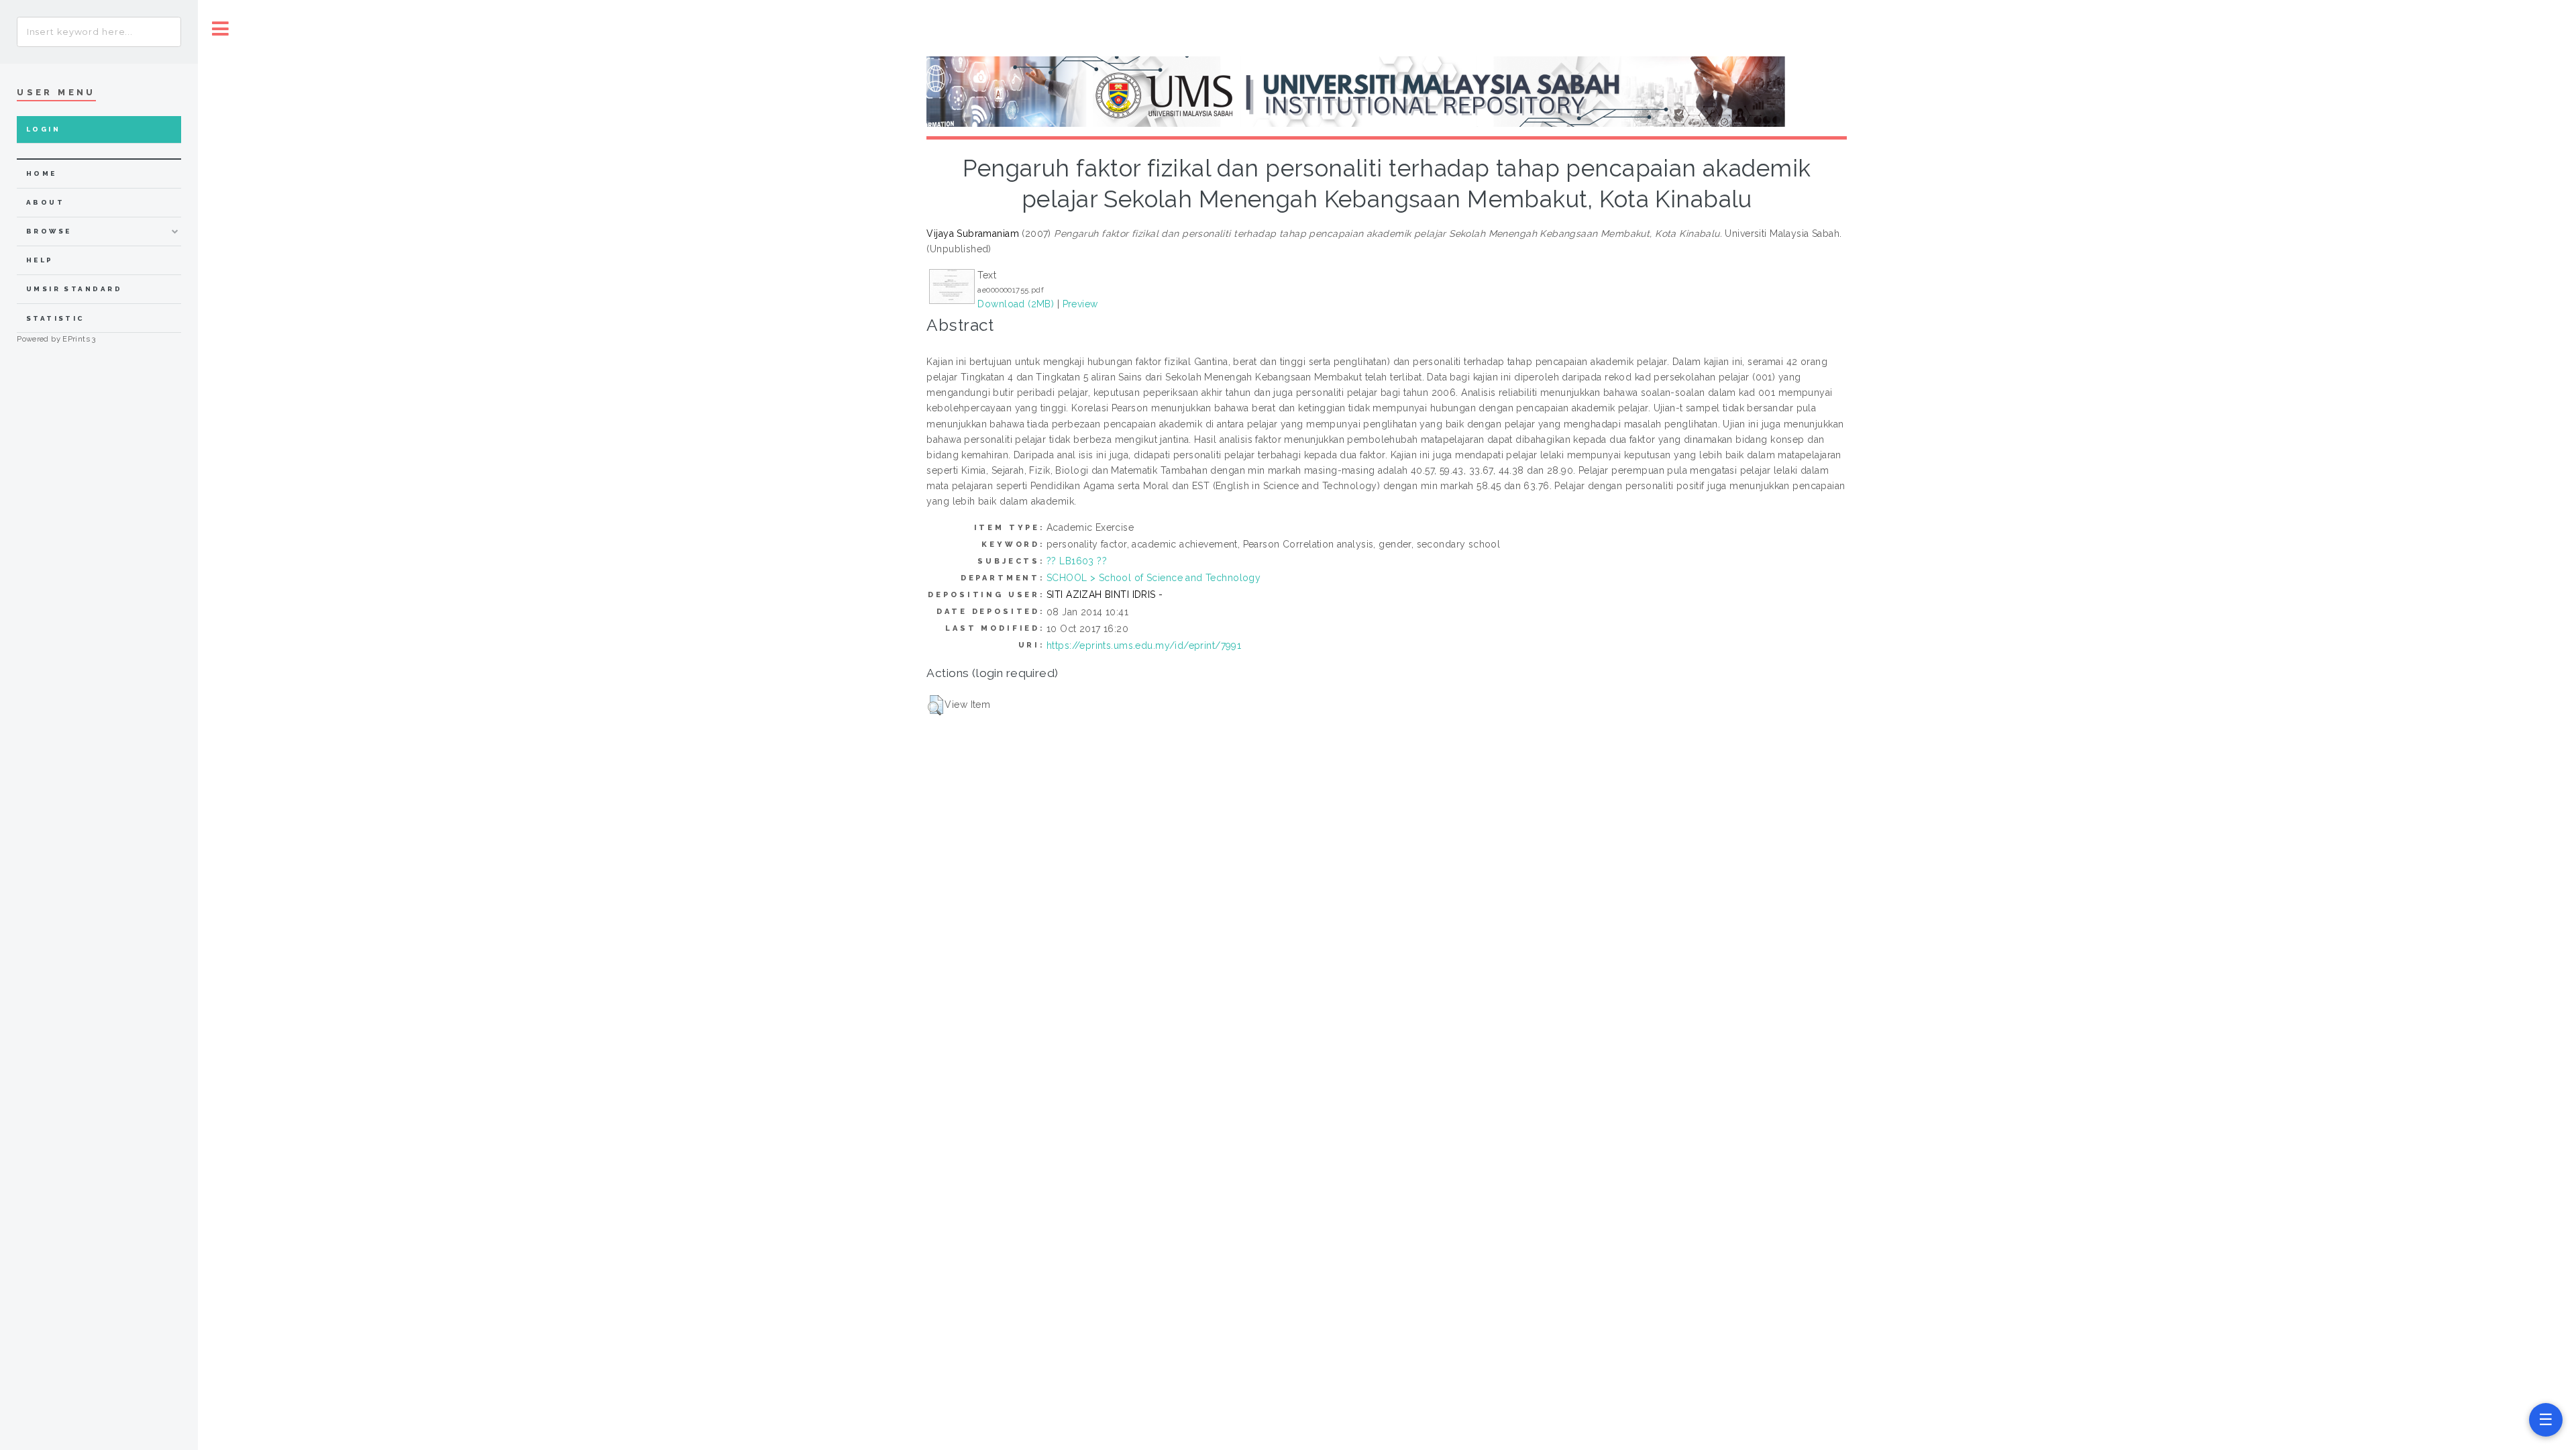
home (42, 173)
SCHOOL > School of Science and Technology (1153, 578)
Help (40, 260)
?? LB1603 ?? (1077, 561)
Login (43, 129)
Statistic (56, 318)
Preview (1080, 304)
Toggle (221, 29)
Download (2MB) (1016, 304)
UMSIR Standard (74, 289)
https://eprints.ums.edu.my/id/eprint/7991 (1144, 645)
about (45, 202)
